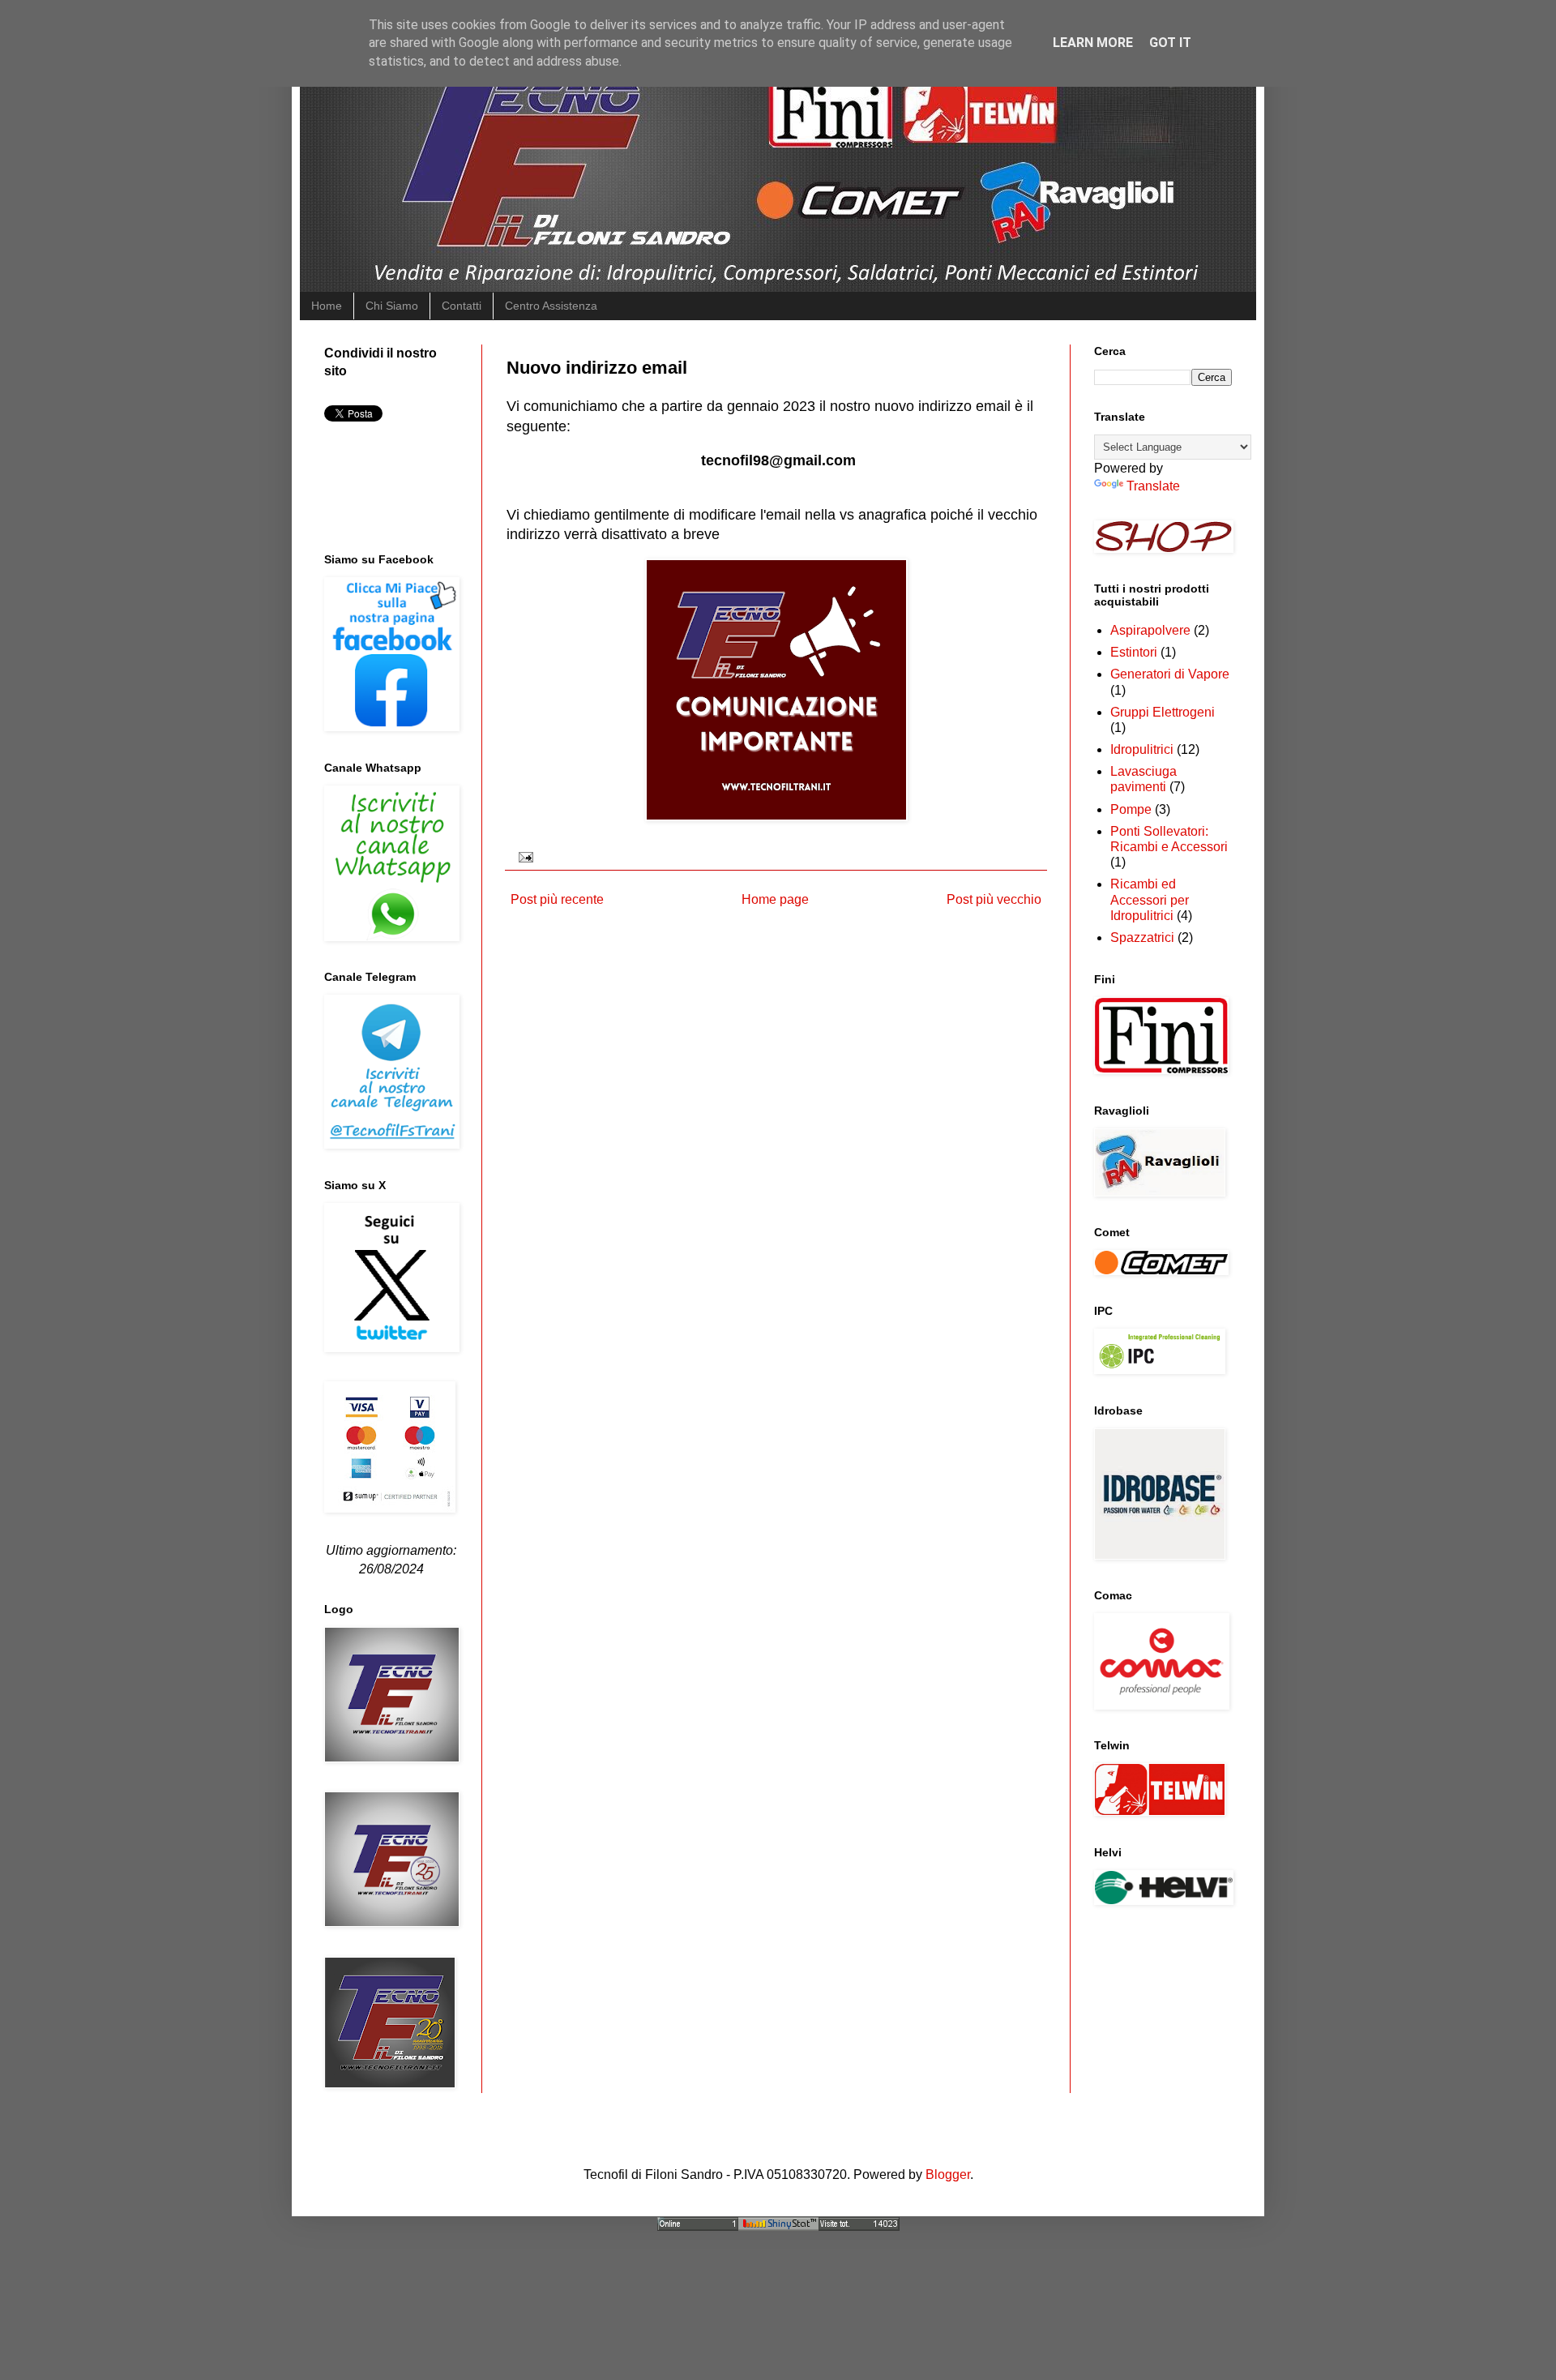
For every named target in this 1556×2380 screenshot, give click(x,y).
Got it (1170, 43)
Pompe (1131, 809)
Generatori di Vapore (1170, 674)
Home (327, 306)
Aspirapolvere (1150, 630)
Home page (775, 899)
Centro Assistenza (551, 306)
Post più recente (557, 899)
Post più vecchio (994, 899)
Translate (1153, 486)
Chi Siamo (392, 306)
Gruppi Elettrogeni (1163, 712)
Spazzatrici (1142, 937)
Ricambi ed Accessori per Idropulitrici (1150, 899)
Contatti (462, 306)
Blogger (948, 2175)
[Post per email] (523, 856)
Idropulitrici (1142, 749)
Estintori (1134, 652)
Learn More (1093, 43)
